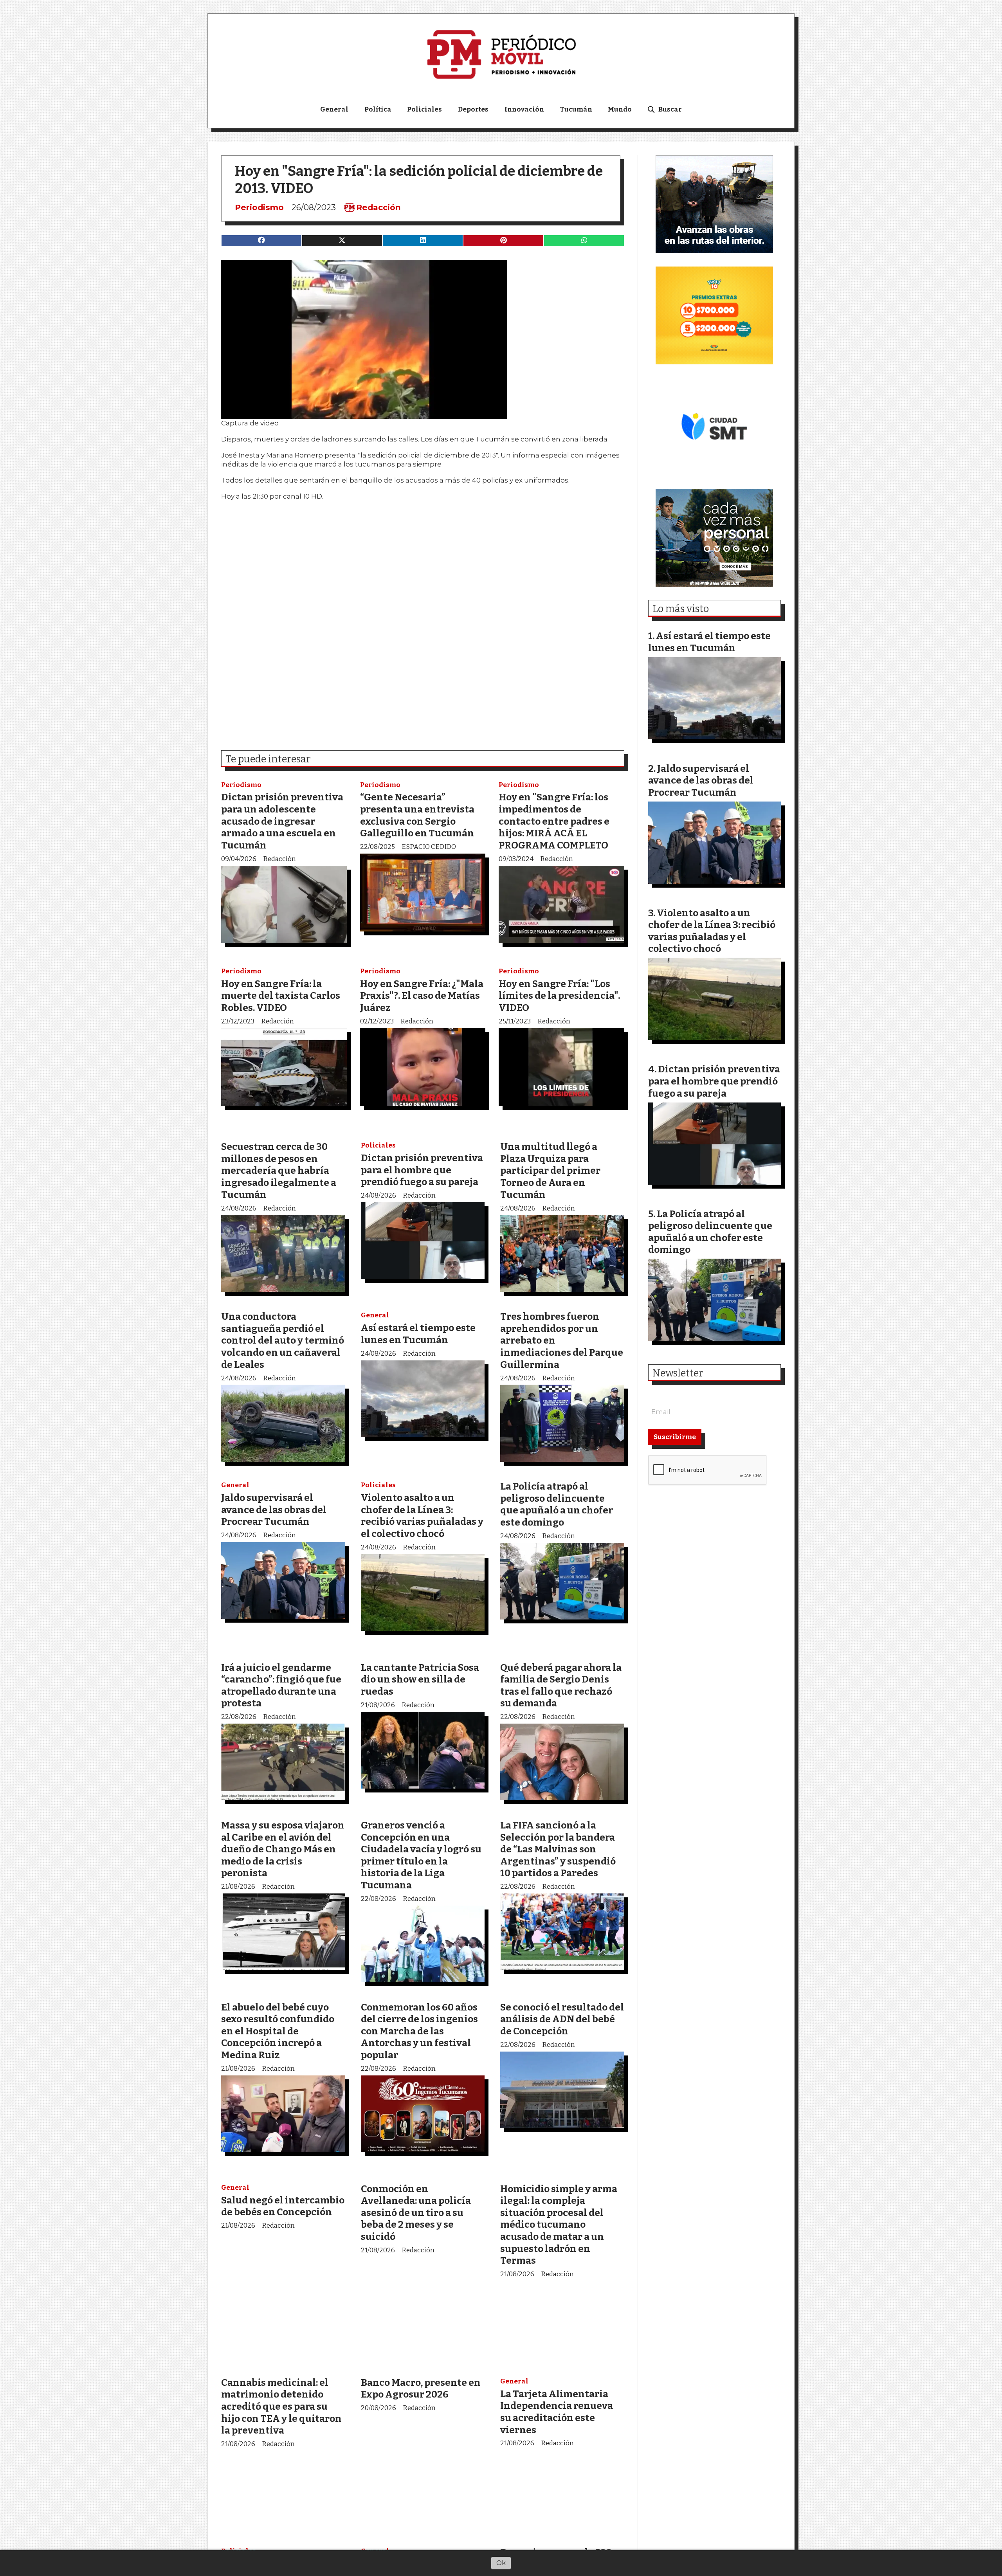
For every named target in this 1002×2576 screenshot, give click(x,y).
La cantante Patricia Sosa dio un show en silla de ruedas (420, 1679)
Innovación (524, 109)
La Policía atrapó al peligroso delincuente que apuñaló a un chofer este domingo (557, 1504)
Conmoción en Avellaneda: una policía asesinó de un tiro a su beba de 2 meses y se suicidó (416, 2213)
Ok (501, 2563)
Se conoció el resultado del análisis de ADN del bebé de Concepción (562, 2019)
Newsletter (678, 1373)
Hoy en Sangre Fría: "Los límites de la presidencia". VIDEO (559, 996)
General (334, 109)
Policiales (424, 109)
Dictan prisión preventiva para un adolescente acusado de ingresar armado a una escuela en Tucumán (282, 821)
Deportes (473, 109)
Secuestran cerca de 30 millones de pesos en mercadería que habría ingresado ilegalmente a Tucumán (279, 1170)
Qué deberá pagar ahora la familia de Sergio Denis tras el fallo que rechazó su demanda (561, 1685)
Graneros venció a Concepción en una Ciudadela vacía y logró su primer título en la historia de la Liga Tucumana (421, 1855)
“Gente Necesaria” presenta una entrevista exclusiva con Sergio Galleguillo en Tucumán (417, 815)
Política (378, 109)
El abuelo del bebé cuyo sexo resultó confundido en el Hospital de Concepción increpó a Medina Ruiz (278, 2031)
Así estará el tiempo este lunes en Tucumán (418, 1334)
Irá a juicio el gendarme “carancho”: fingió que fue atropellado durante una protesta (281, 1685)
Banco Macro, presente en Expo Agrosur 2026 (421, 2389)
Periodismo (259, 207)
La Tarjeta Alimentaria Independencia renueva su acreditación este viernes (557, 2412)
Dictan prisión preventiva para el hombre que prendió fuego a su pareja (422, 1170)
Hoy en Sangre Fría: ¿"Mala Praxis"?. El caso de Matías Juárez (422, 996)
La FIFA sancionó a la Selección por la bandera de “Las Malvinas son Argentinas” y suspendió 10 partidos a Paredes (558, 1849)
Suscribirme (675, 1437)
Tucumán (576, 109)
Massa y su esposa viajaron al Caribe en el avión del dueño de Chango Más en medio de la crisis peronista (283, 1849)
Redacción (378, 207)
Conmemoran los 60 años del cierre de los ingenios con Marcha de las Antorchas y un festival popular (419, 2031)
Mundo (620, 109)
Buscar (670, 109)
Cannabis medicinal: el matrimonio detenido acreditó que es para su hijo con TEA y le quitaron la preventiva (281, 2406)
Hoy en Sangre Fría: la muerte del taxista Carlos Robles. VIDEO (281, 996)
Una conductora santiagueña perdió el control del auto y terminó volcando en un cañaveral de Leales (283, 1340)
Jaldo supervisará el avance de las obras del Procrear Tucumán (274, 1510)
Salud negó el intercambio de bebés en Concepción (283, 2206)
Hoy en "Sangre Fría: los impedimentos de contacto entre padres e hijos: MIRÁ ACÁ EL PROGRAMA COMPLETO (554, 821)
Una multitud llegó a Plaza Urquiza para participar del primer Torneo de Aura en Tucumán (550, 1170)
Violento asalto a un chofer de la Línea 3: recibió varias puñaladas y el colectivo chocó (422, 1516)
